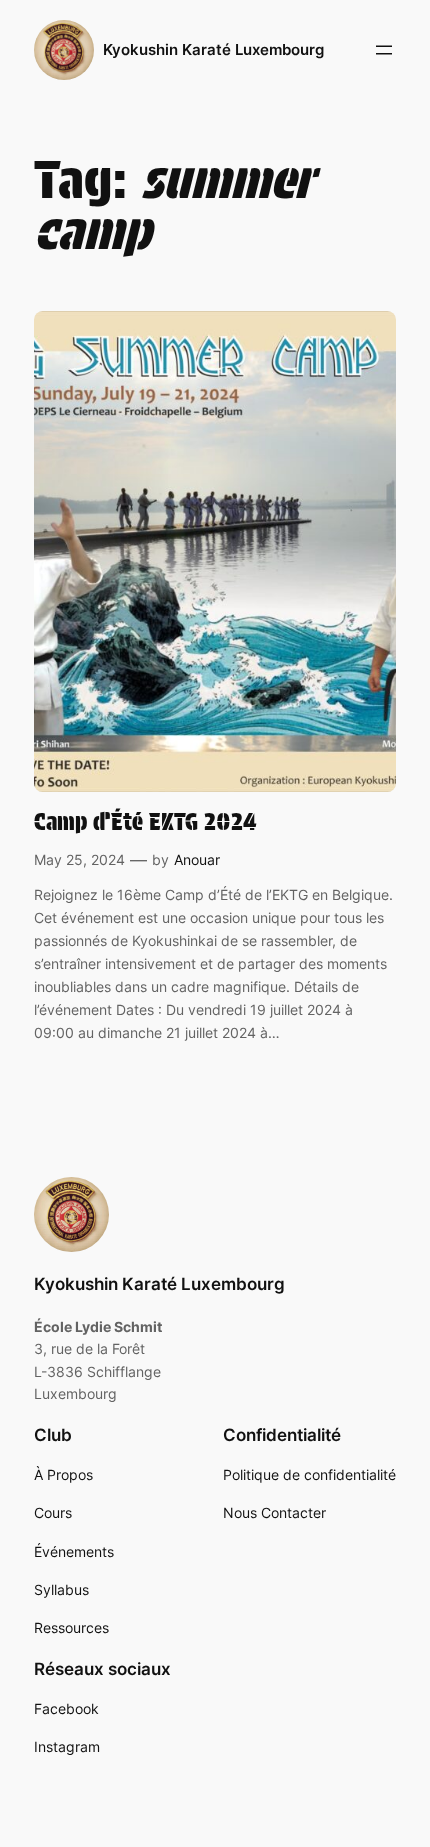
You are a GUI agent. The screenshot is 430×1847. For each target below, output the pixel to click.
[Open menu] (384, 50)
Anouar (197, 859)
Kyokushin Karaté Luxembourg (213, 50)
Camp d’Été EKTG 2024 (145, 822)
